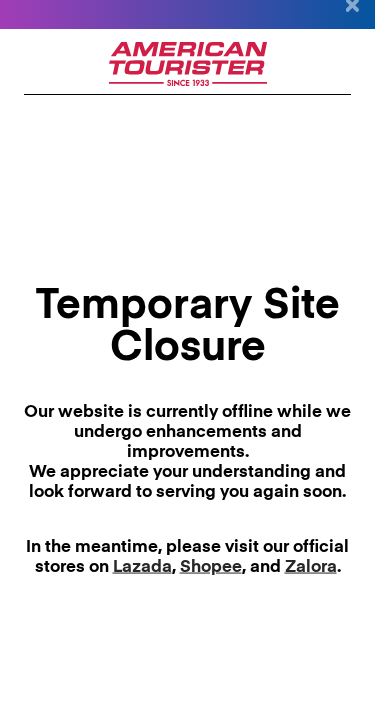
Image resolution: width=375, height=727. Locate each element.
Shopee (211, 566)
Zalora (311, 566)
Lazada (142, 566)
